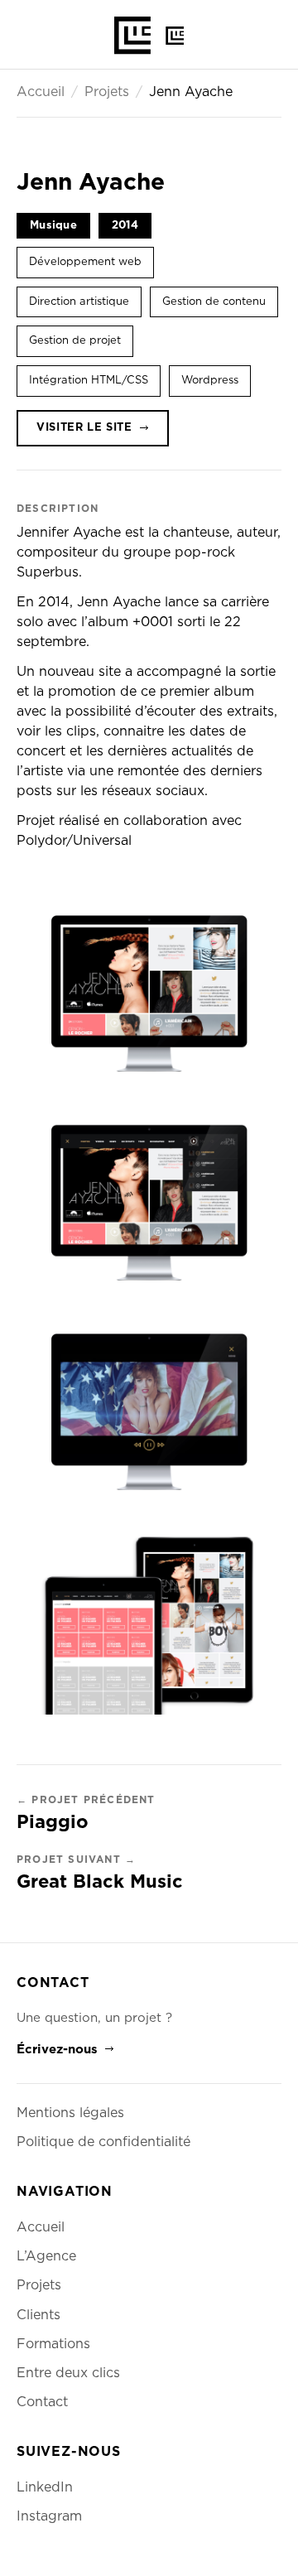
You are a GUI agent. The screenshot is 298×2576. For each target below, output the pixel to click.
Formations (53, 2344)
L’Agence (46, 2256)
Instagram (49, 2516)
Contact (42, 2402)
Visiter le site (84, 428)
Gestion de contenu (214, 302)
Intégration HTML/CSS (89, 381)
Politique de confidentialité (103, 2142)
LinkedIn (45, 2487)
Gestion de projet (75, 341)
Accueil (41, 92)
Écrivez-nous (57, 2050)
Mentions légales (70, 2113)
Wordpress (210, 381)
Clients (38, 2315)
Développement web (85, 262)
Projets (107, 92)
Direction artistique (79, 302)
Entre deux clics (68, 2373)
